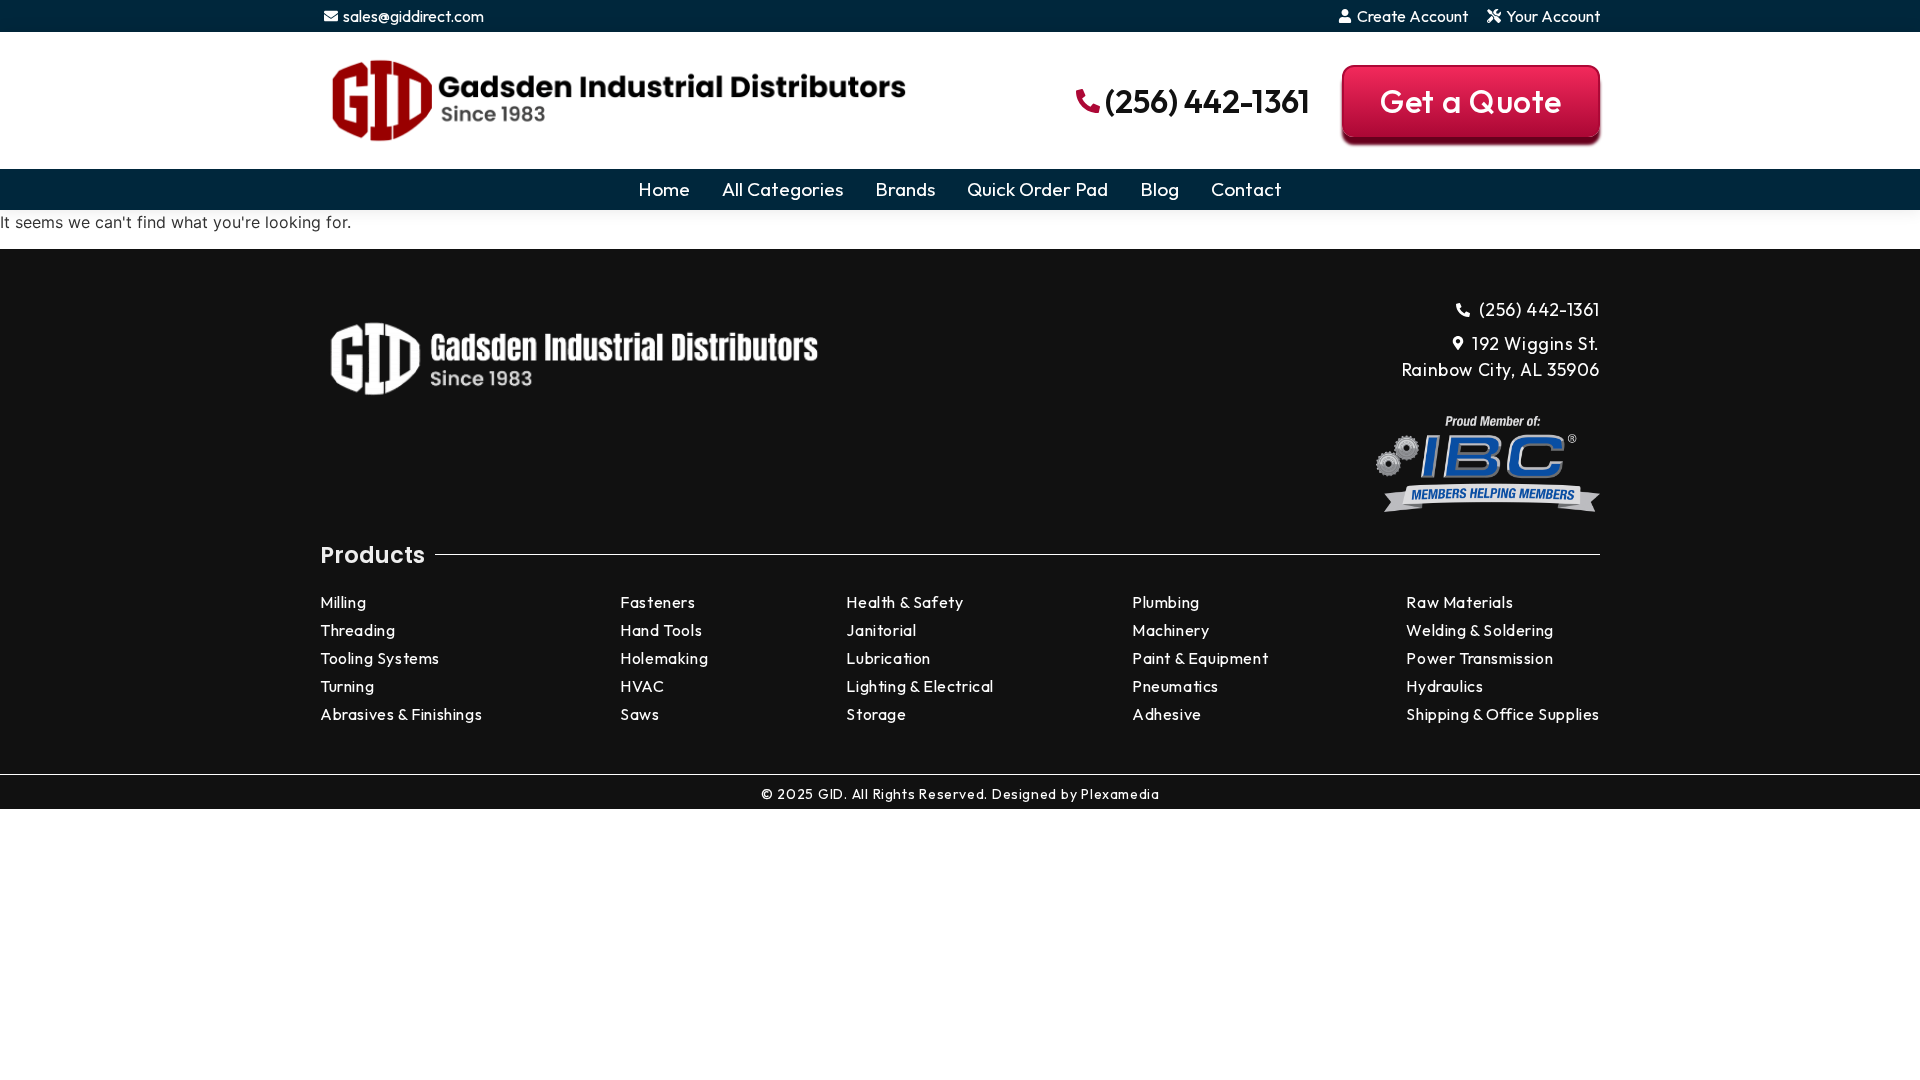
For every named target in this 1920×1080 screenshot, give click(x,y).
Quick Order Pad (1037, 189)
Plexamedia (1120, 794)
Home (664, 189)
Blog (1159, 189)
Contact (1246, 189)
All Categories (782, 189)
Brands (905, 189)
